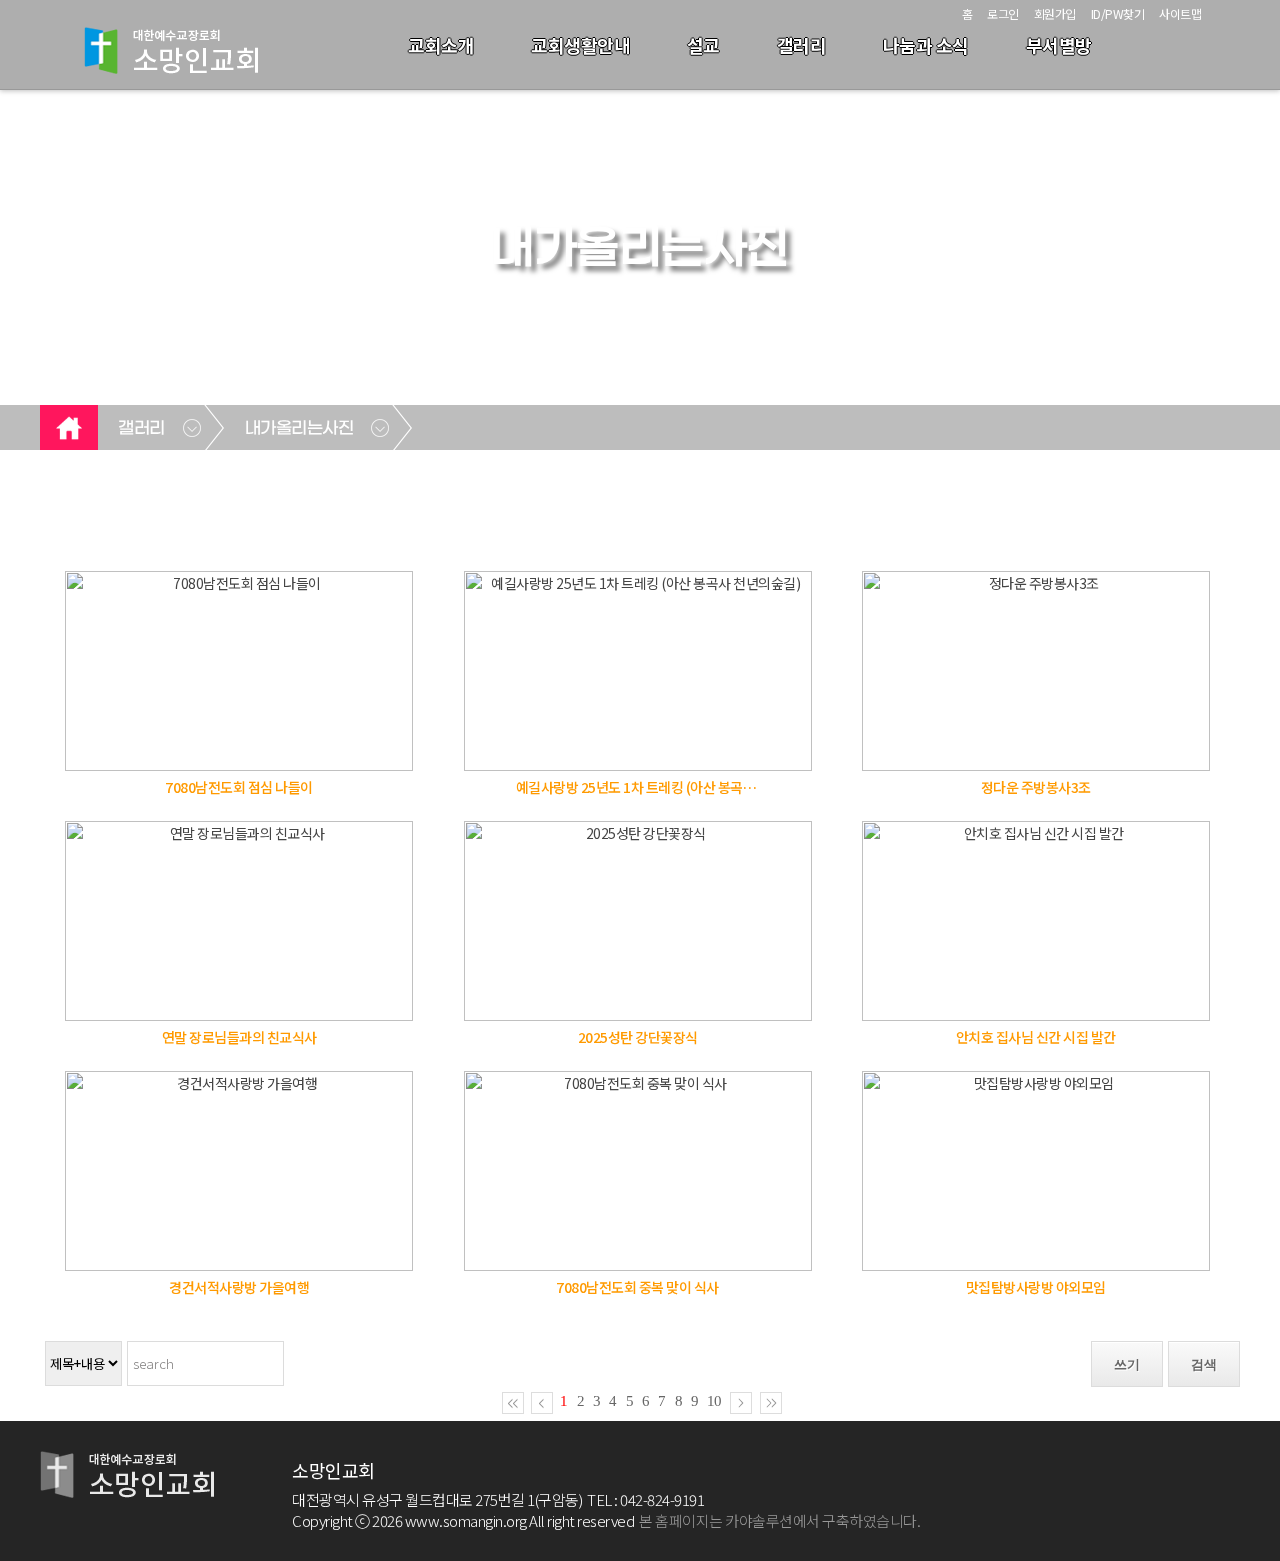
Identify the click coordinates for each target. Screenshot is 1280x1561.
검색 (1204, 1364)
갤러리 (802, 45)
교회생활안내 (580, 45)
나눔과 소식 (926, 45)
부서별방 (1059, 45)
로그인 (1003, 13)
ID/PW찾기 (1118, 13)
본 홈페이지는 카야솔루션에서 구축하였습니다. (779, 1520)
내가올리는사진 (299, 429)
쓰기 (1127, 1364)
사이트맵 (1180, 13)
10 (714, 1401)
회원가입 (1055, 13)
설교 (703, 45)
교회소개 (441, 45)
